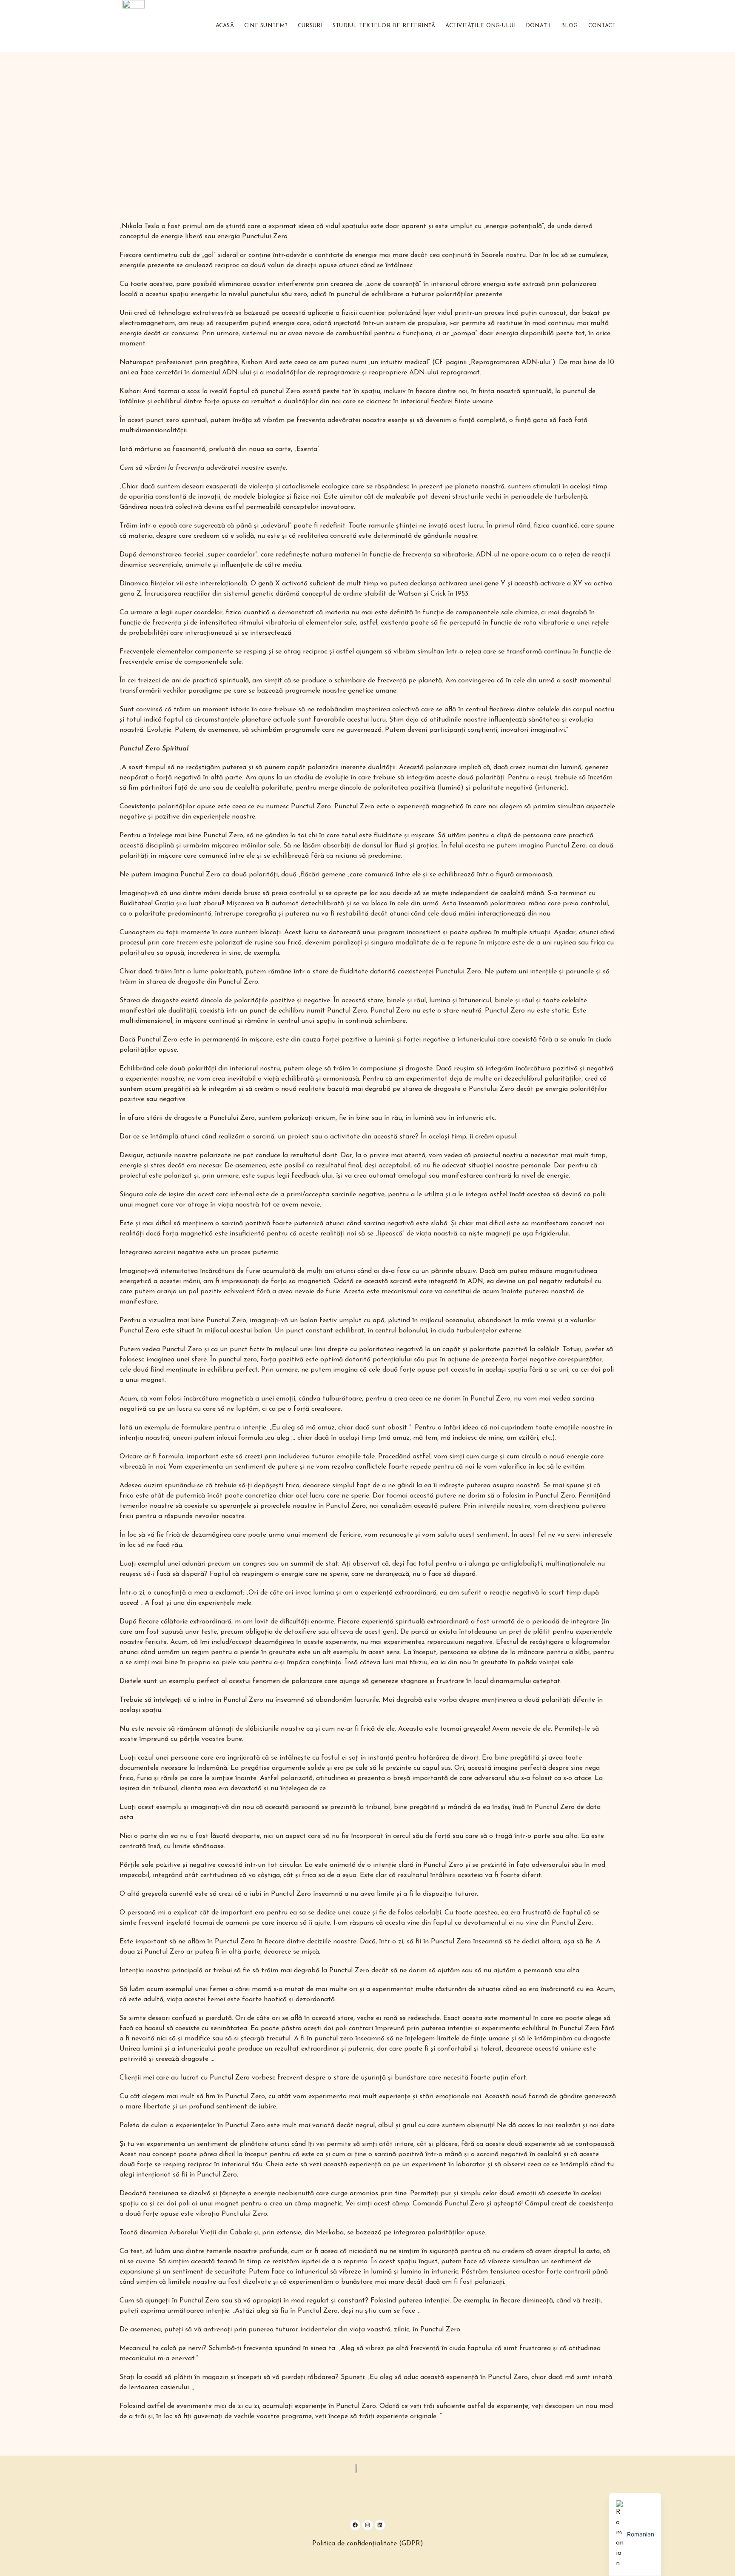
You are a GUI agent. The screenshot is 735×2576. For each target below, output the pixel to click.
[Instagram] (367, 2525)
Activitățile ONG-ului (480, 26)
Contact (602, 26)
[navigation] (635, 2534)
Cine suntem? (266, 26)
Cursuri (310, 26)
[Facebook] (355, 2525)
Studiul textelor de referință (384, 26)
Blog (570, 26)
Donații (538, 26)
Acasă (225, 26)
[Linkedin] (380, 2525)
